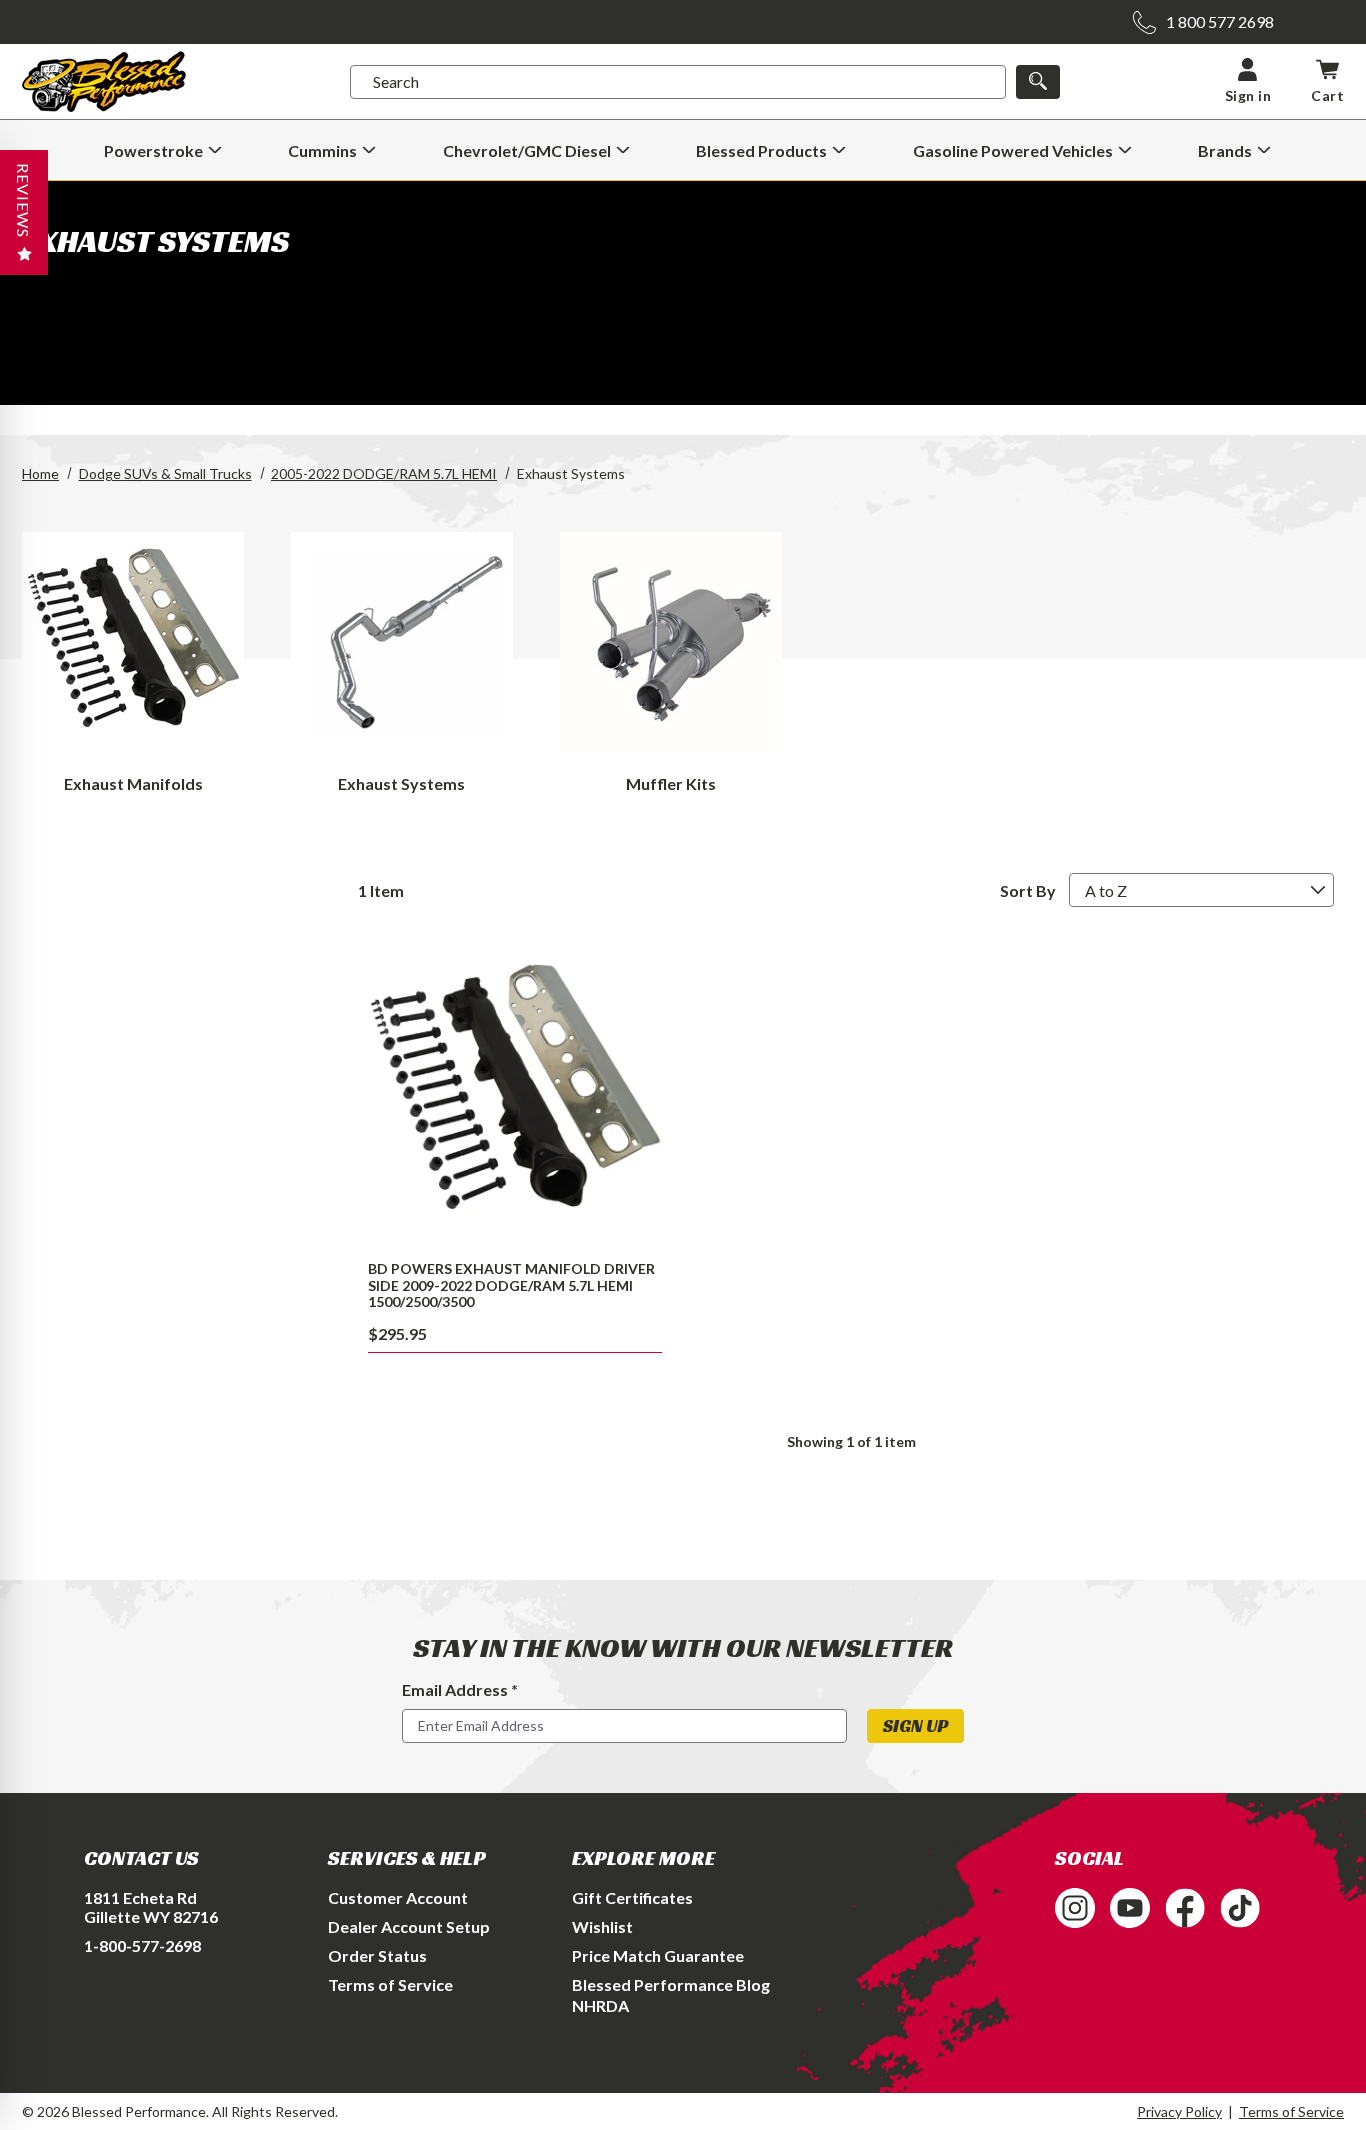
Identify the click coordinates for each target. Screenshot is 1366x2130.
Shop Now (514, 1093)
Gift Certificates (632, 1897)
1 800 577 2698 (1220, 21)
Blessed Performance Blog (671, 1984)
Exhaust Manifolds (133, 783)
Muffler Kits (671, 783)
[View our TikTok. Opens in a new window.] (1240, 1908)
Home (40, 473)
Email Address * (460, 1689)
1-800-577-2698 (142, 1945)
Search (396, 81)
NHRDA (600, 2005)
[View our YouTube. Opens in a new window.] (1130, 1908)
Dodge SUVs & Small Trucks (165, 473)
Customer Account (398, 1897)
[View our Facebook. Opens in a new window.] (1185, 1908)
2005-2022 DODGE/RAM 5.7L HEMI (384, 473)
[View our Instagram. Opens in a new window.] (1075, 1908)
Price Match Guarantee (658, 1955)
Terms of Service (390, 1984)
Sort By (1028, 890)
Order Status (377, 1955)
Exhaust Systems (401, 783)
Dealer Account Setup (409, 1926)
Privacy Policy (1179, 2111)
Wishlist (602, 1926)
